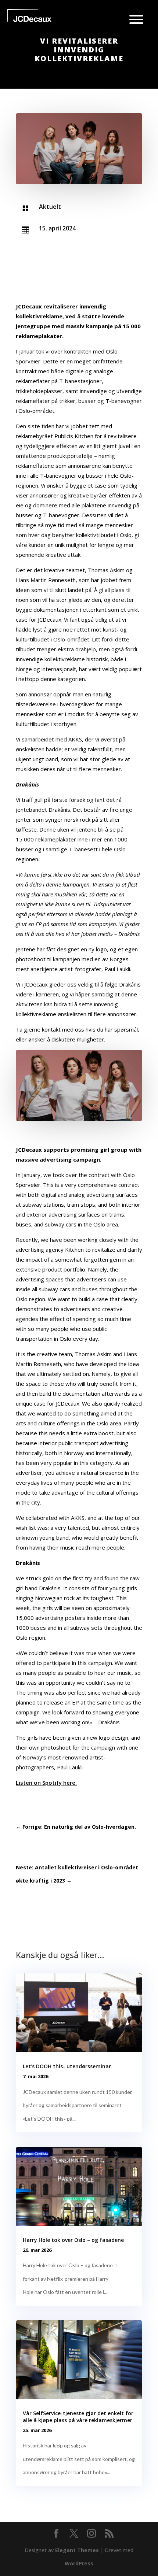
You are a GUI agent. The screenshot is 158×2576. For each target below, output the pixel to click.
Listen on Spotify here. (46, 1783)
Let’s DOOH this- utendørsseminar (67, 2066)
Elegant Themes (77, 2550)
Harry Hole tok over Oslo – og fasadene (73, 2240)
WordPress (79, 2563)
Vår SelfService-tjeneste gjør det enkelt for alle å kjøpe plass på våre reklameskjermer (78, 2416)
